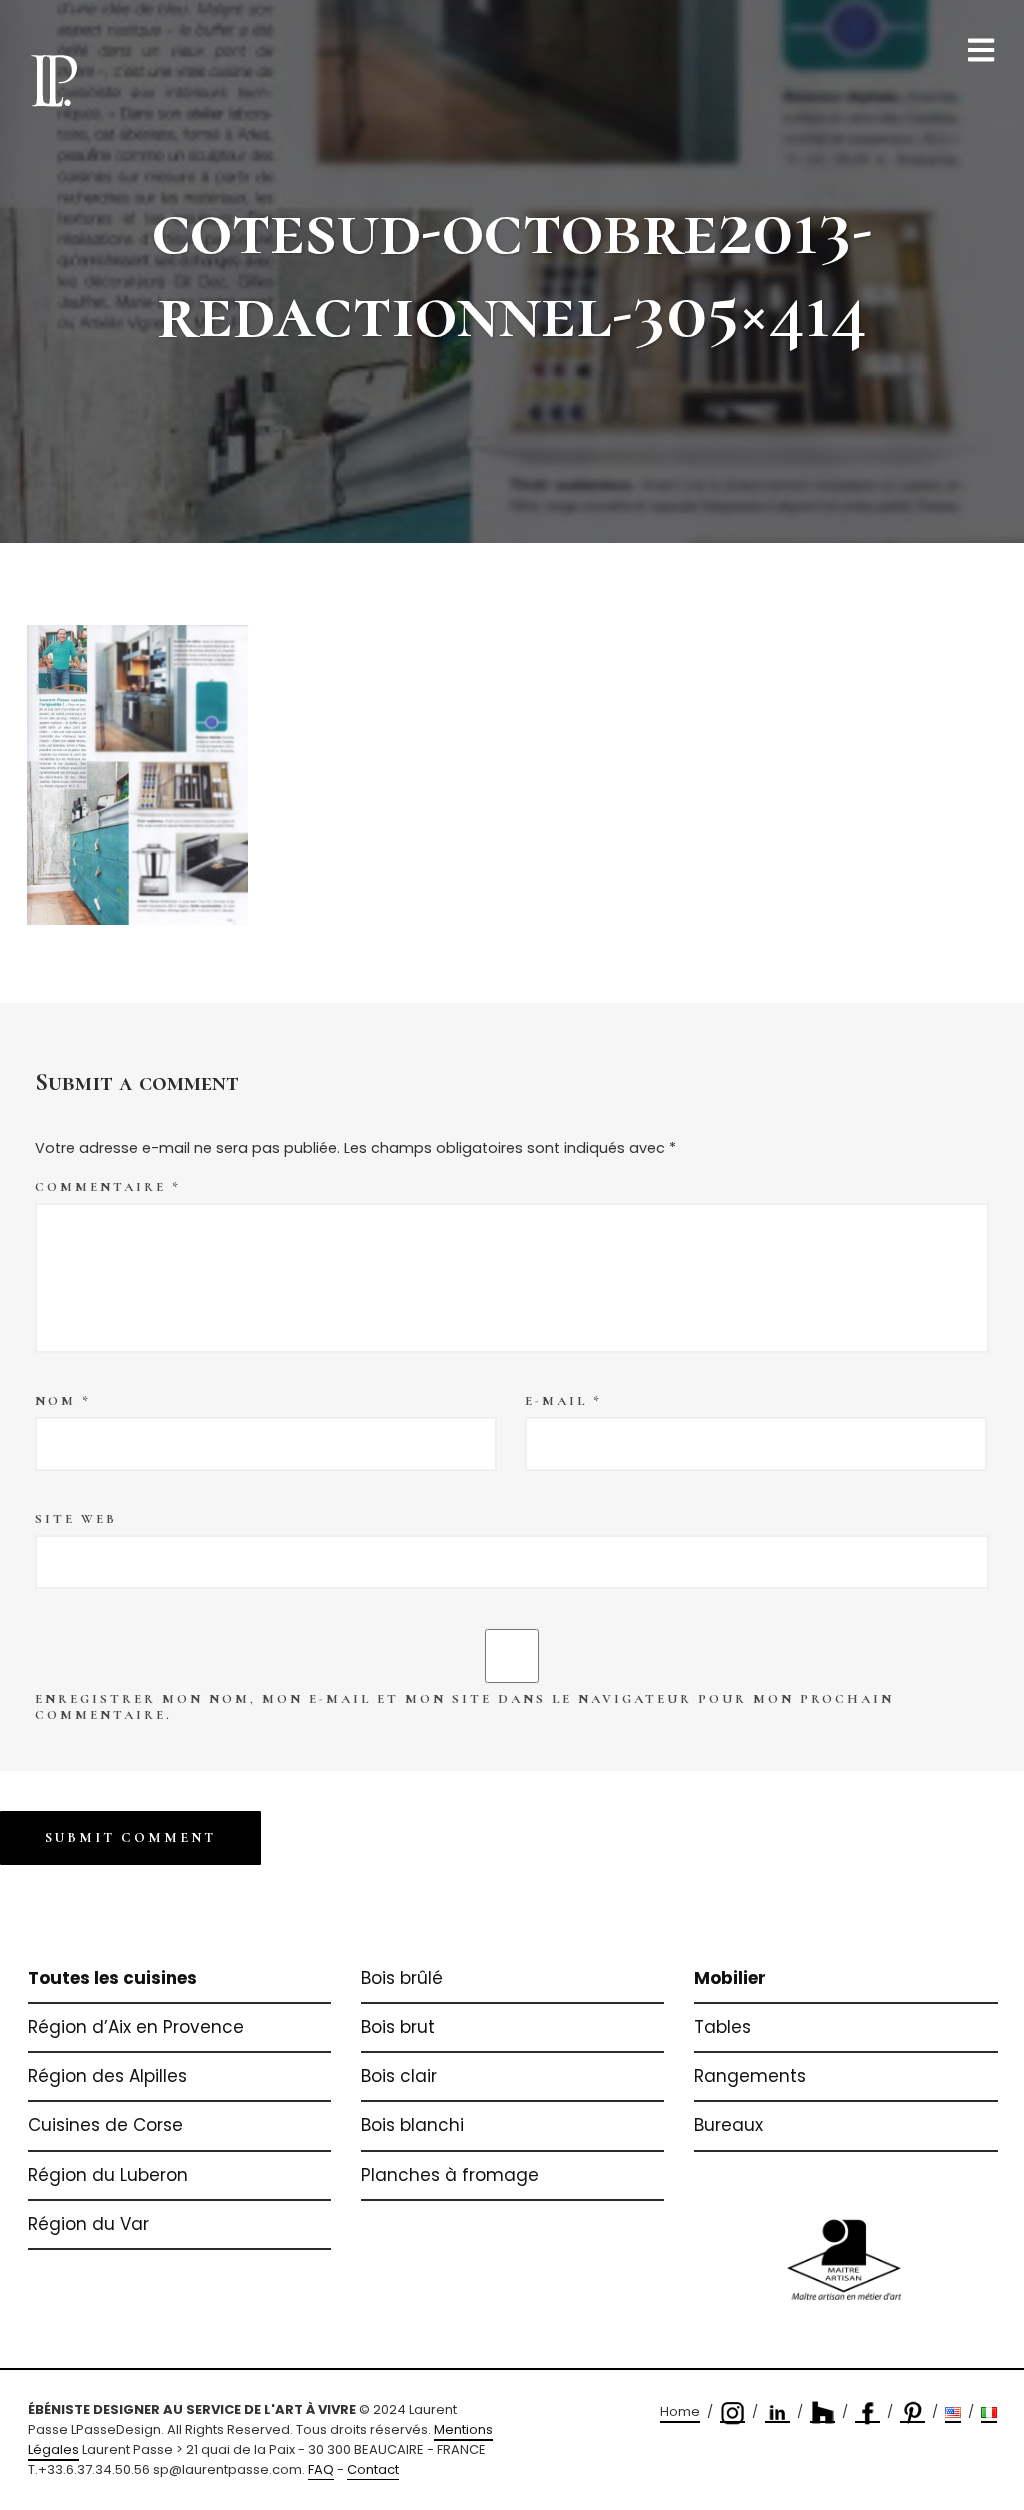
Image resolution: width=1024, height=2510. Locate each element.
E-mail (563, 1401)
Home (680, 2411)
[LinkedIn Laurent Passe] (777, 2412)
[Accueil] (55, 78)
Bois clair (399, 2076)
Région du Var (88, 2224)
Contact (373, 2469)
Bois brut (398, 2027)
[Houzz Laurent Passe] (822, 2412)
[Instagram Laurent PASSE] (732, 2412)
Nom (63, 1401)
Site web (76, 1519)
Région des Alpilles (107, 2076)
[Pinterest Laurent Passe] (912, 2412)
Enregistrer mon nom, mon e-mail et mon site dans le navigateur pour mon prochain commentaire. (464, 1707)
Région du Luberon (108, 2175)
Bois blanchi (412, 2125)
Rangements (750, 2076)
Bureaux (728, 2125)
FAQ (321, 2469)
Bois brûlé (402, 1978)
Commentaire (108, 1187)
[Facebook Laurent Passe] (867, 2412)
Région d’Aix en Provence (136, 2027)
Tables (722, 2027)
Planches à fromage (450, 2175)
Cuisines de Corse (105, 2125)
